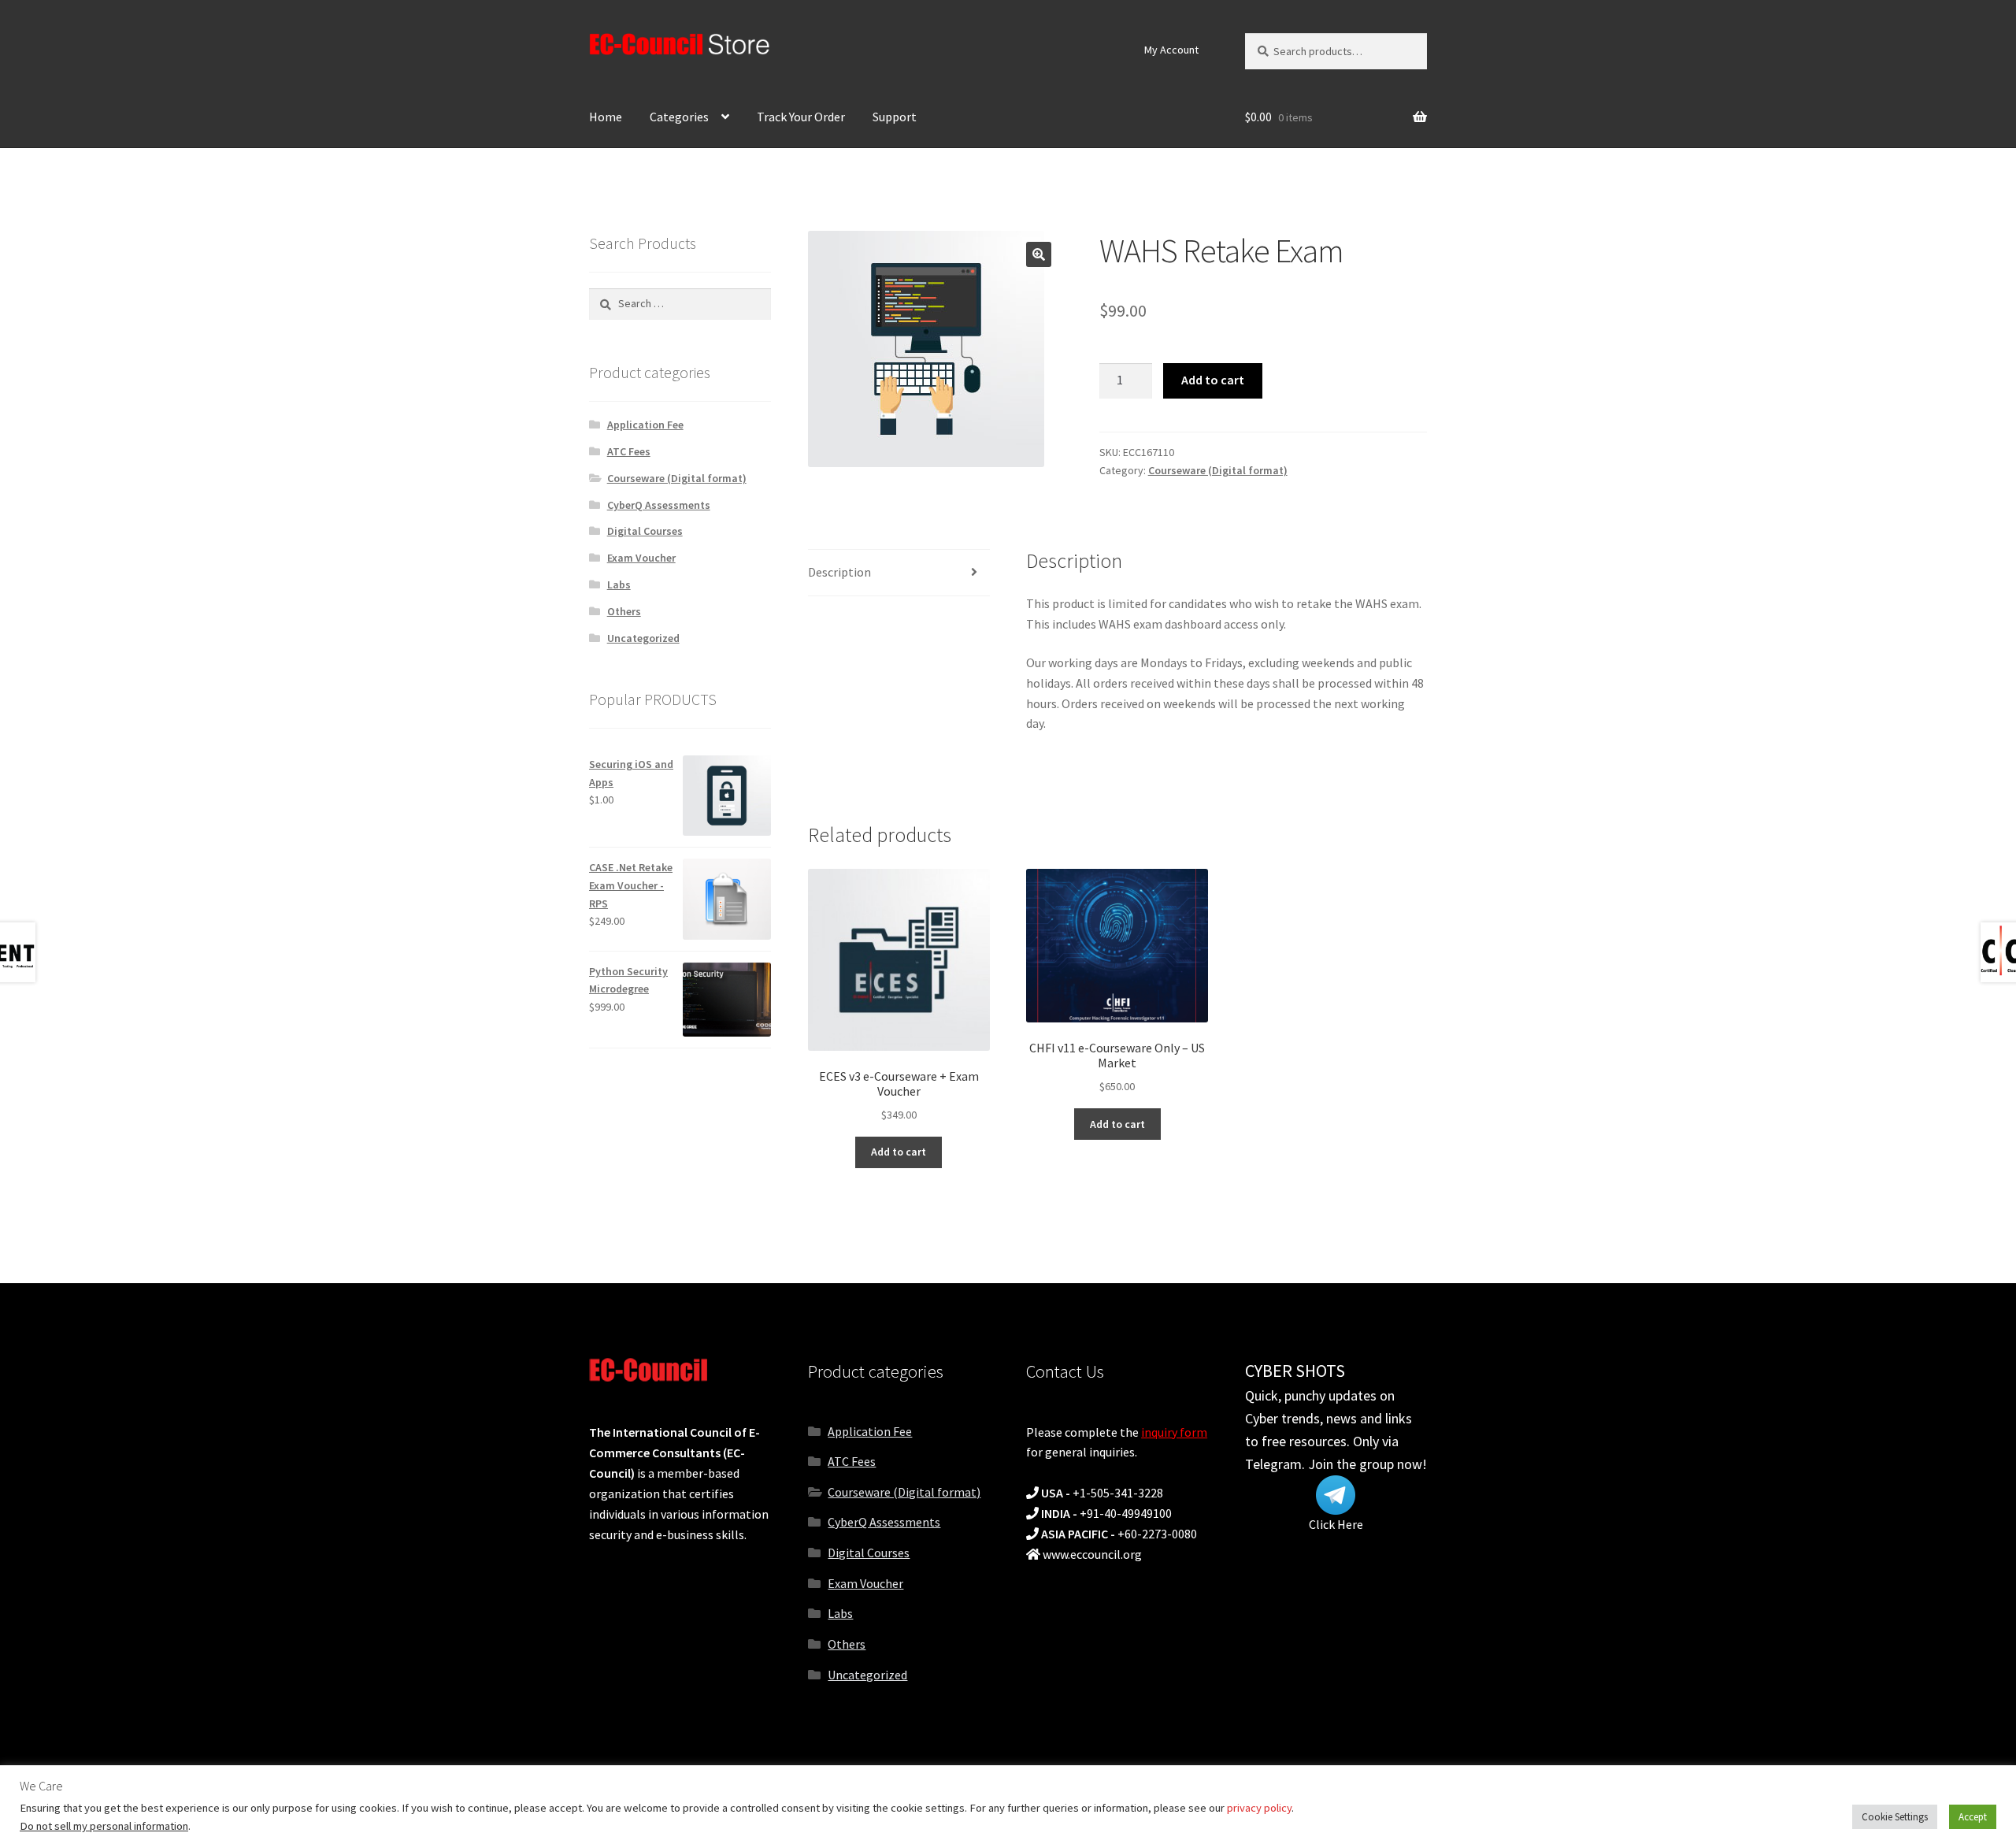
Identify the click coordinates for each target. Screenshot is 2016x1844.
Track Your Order (801, 117)
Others (624, 611)
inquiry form (1174, 1432)
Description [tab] (839, 572)
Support (895, 117)
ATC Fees (629, 451)
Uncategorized (643, 638)
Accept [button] (1973, 1817)
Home (606, 117)
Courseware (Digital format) (1218, 470)
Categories (679, 117)
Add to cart (1213, 380)
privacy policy (1259, 1808)
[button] (1039, 254)
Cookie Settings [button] (1895, 1817)
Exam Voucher (641, 558)
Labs (619, 584)
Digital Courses (645, 531)
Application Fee (645, 425)
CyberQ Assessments (659, 505)
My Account (1171, 50)
